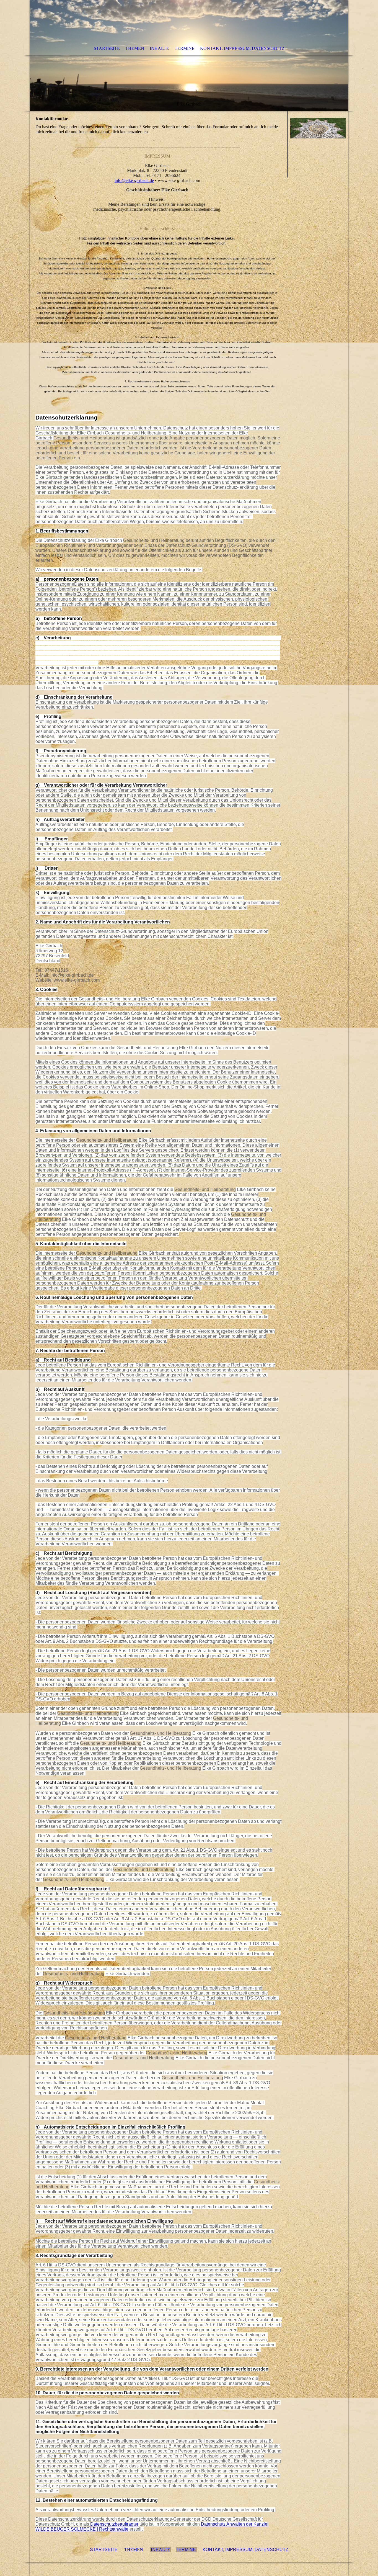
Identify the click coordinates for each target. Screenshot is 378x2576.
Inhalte (159, 48)
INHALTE (160, 2550)
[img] (189, 55)
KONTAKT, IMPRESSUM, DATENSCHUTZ (245, 2550)
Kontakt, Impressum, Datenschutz (242, 48)
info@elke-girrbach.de (134, 180)
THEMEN (135, 2550)
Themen (135, 48)
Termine (185, 48)
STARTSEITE (104, 2550)
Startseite (107, 48)
